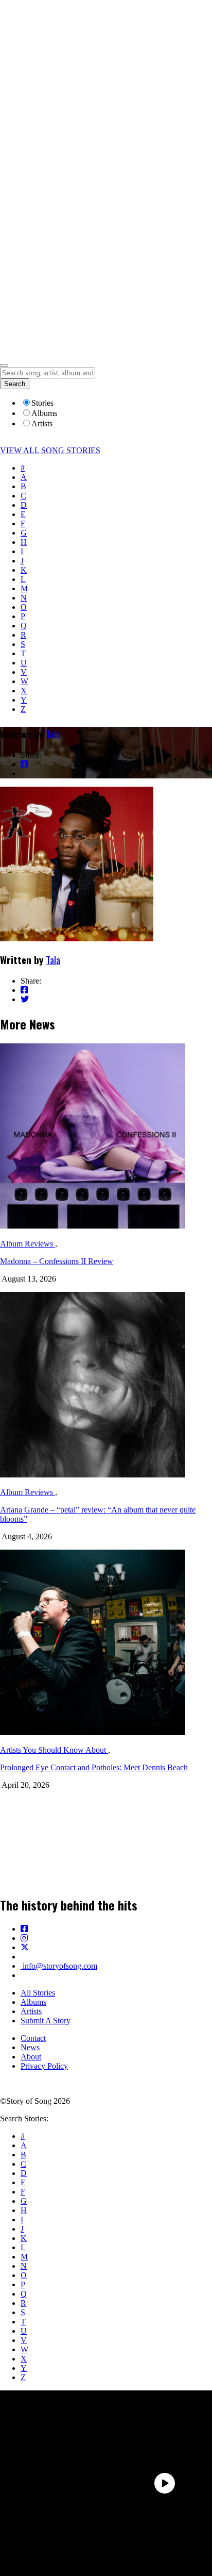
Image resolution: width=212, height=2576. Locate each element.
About (31, 2057)
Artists (31, 2011)
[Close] (4, 365)
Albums (33, 2002)
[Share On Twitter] (25, 774)
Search (15, 384)
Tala (53, 734)
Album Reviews (28, 1244)
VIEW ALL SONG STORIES (50, 450)
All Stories (38, 1993)
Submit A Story (46, 2021)
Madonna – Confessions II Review (57, 1261)
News (30, 2047)
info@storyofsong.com (59, 1966)
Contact (33, 2038)
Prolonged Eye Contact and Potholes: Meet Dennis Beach (94, 1767)
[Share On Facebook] (24, 764)
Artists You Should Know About (54, 1750)
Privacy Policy (44, 2066)
